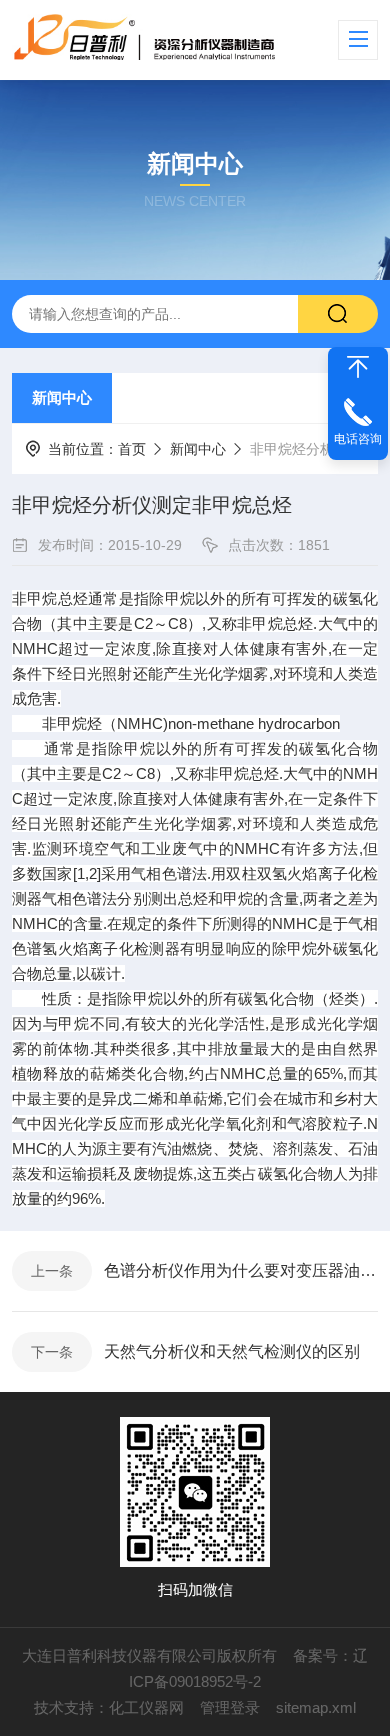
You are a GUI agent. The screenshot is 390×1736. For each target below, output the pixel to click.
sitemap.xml (316, 1707)
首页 (132, 449)
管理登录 (230, 1707)
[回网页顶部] (358, 367)
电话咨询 (358, 439)
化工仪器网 (146, 1707)
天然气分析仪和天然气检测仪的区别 (232, 1351)
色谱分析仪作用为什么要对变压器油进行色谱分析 (241, 1270)
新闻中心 (62, 397)
